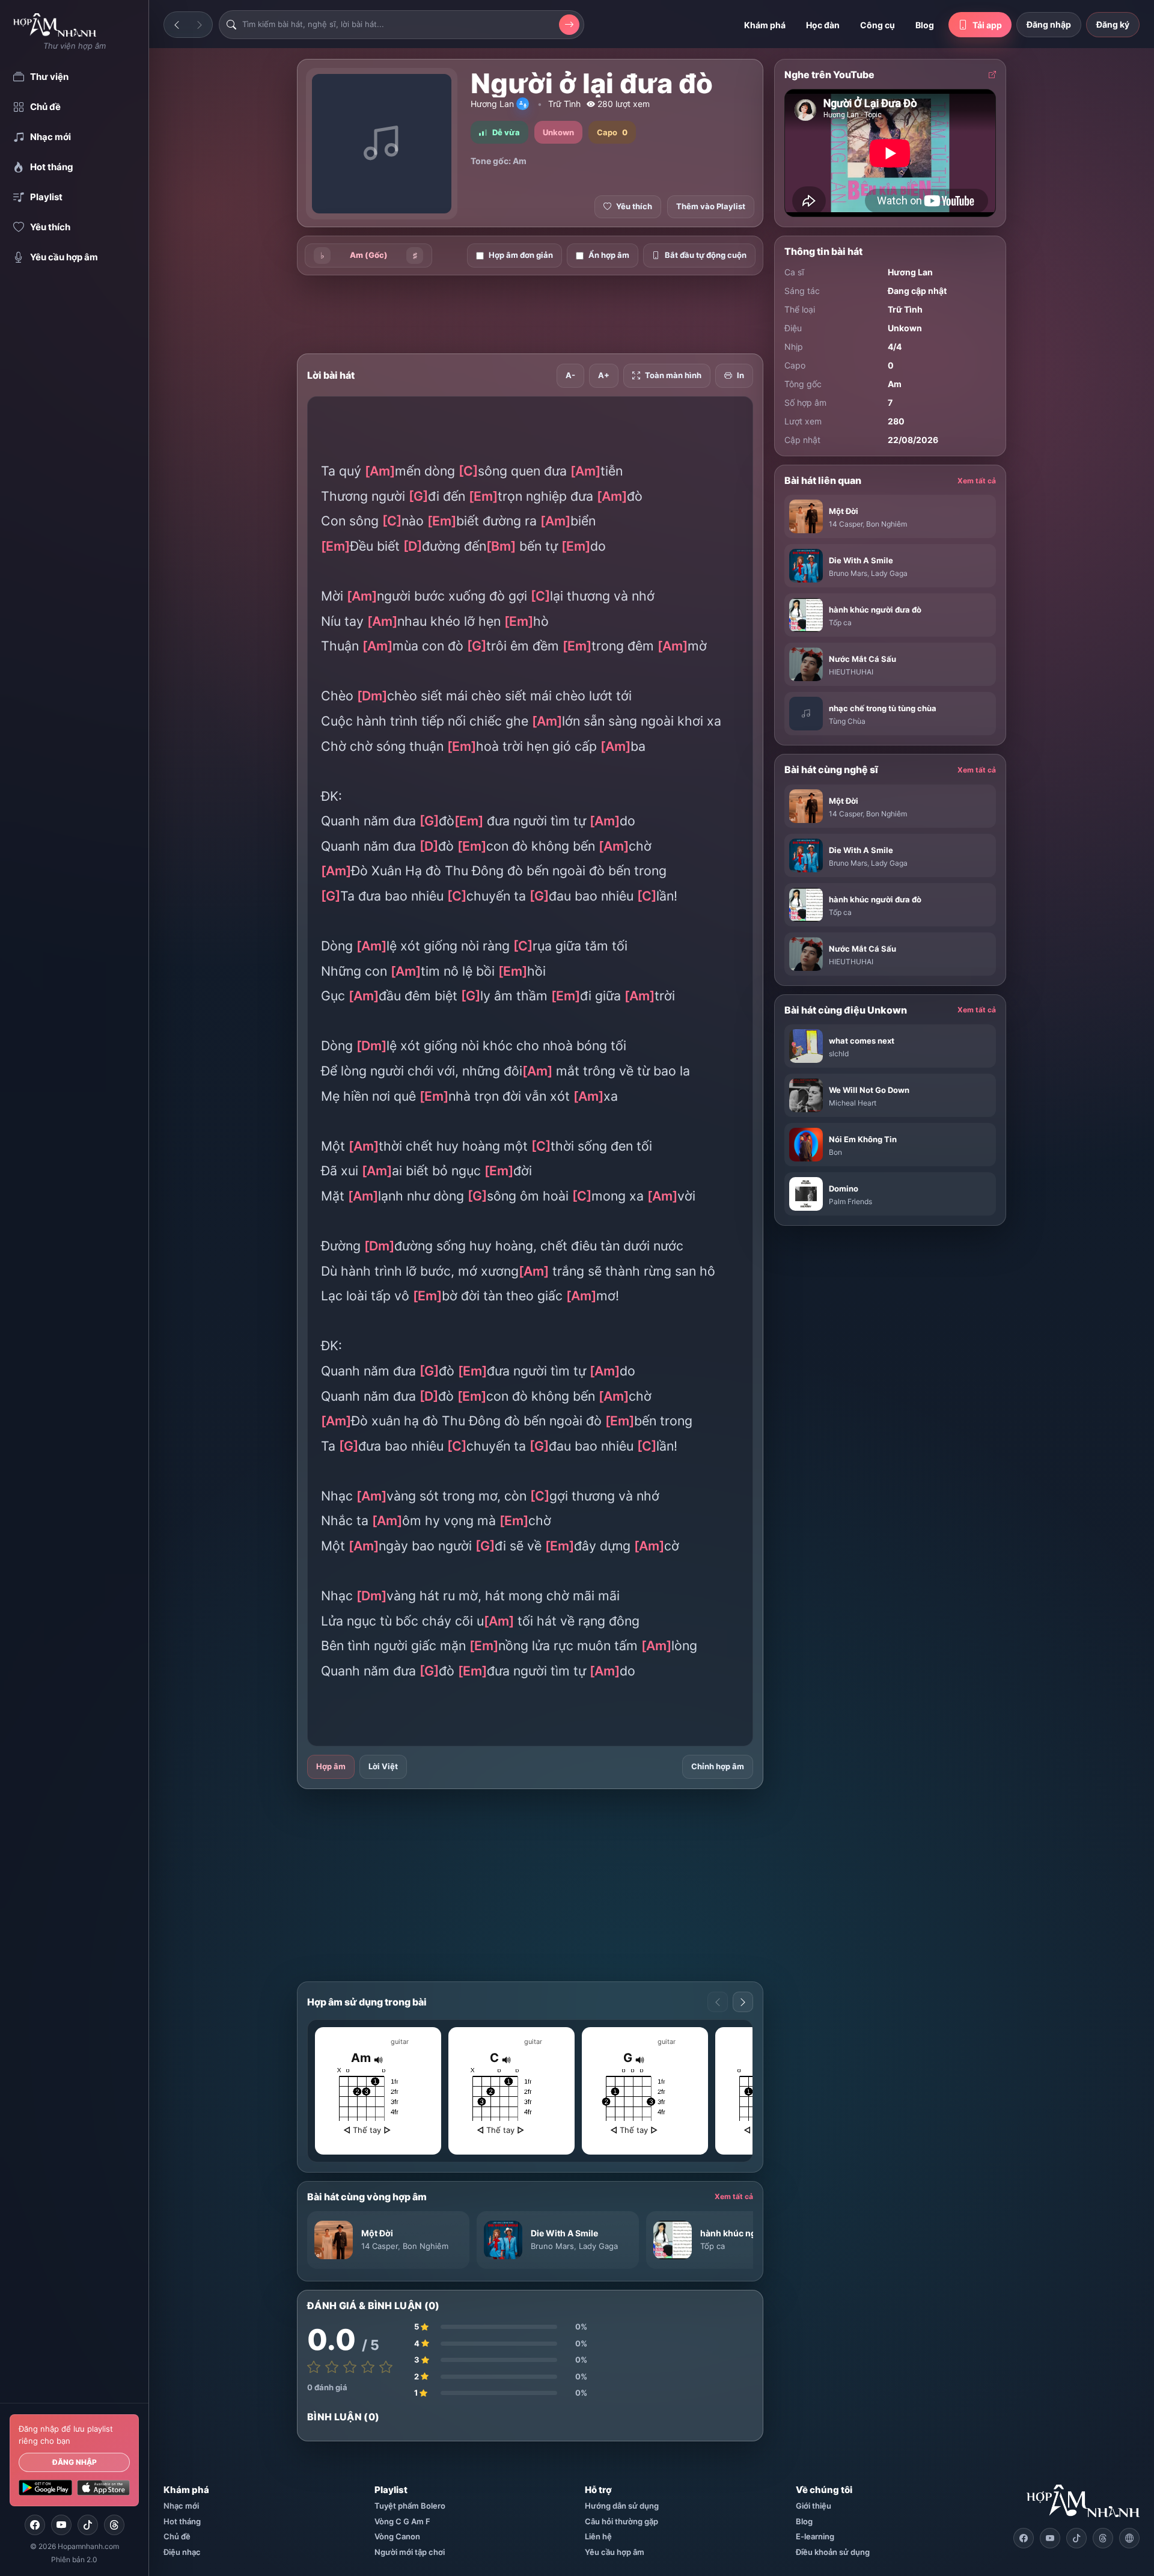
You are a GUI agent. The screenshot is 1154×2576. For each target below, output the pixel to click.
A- (570, 375)
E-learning (815, 2536)
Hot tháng (182, 2521)
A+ (604, 375)
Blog (925, 25)
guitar (400, 2042)
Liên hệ (598, 2536)
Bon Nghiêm (426, 2246)
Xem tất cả (734, 2196)
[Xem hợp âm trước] (718, 2002)
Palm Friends (850, 1201)
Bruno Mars (552, 2246)
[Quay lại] (177, 25)
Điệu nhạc (182, 2552)
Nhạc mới (181, 2506)
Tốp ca (713, 2246)
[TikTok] (88, 2525)
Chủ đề (177, 2536)
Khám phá (765, 25)
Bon (835, 1152)
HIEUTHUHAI (851, 672)
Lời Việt (383, 1766)
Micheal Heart (853, 1103)
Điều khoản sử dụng (833, 2552)
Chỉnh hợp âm (718, 1766)
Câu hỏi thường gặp (621, 2521)
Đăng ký (1113, 24)
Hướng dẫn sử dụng (622, 2506)
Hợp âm (331, 1766)
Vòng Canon (397, 2536)
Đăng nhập (75, 2462)
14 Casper (380, 2246)
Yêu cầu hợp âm (615, 2552)
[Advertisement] (234, 248)
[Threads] (114, 2525)
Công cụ (878, 25)
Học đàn (823, 25)
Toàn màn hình (673, 375)
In (740, 375)
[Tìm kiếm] (569, 25)
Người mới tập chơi (410, 2552)
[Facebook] (35, 2525)
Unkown (905, 328)
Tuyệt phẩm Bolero (410, 2506)
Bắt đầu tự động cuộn (706, 255)
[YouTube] (61, 2525)
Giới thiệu (814, 2506)
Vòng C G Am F (402, 2521)
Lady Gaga (598, 2246)
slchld (839, 1054)
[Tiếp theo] (200, 25)
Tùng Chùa (847, 721)
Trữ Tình (564, 104)
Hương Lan (492, 104)
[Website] (1129, 2538)
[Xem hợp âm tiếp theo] (743, 2002)
